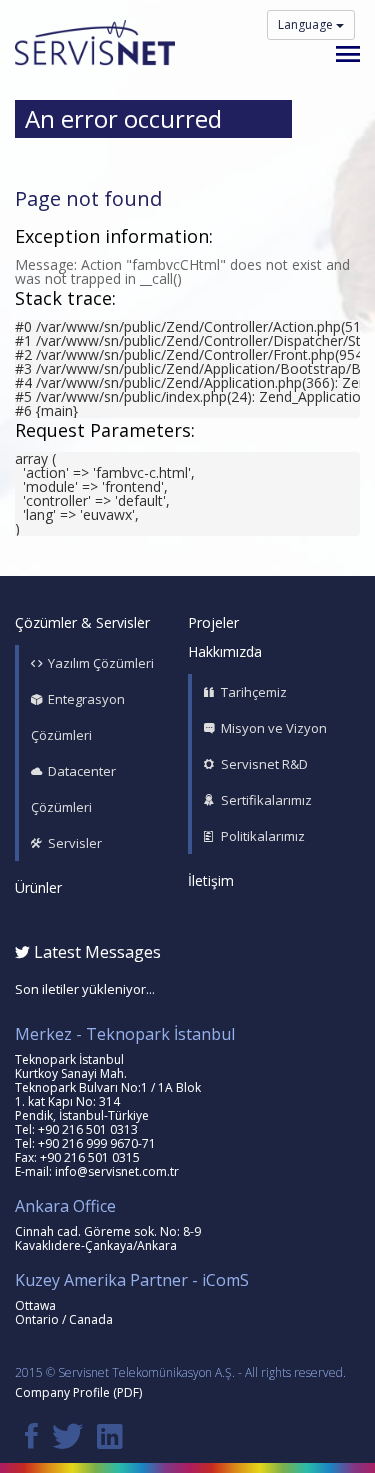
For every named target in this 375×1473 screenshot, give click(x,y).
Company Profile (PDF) (78, 1392)
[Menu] (348, 54)
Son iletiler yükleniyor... (85, 989)
